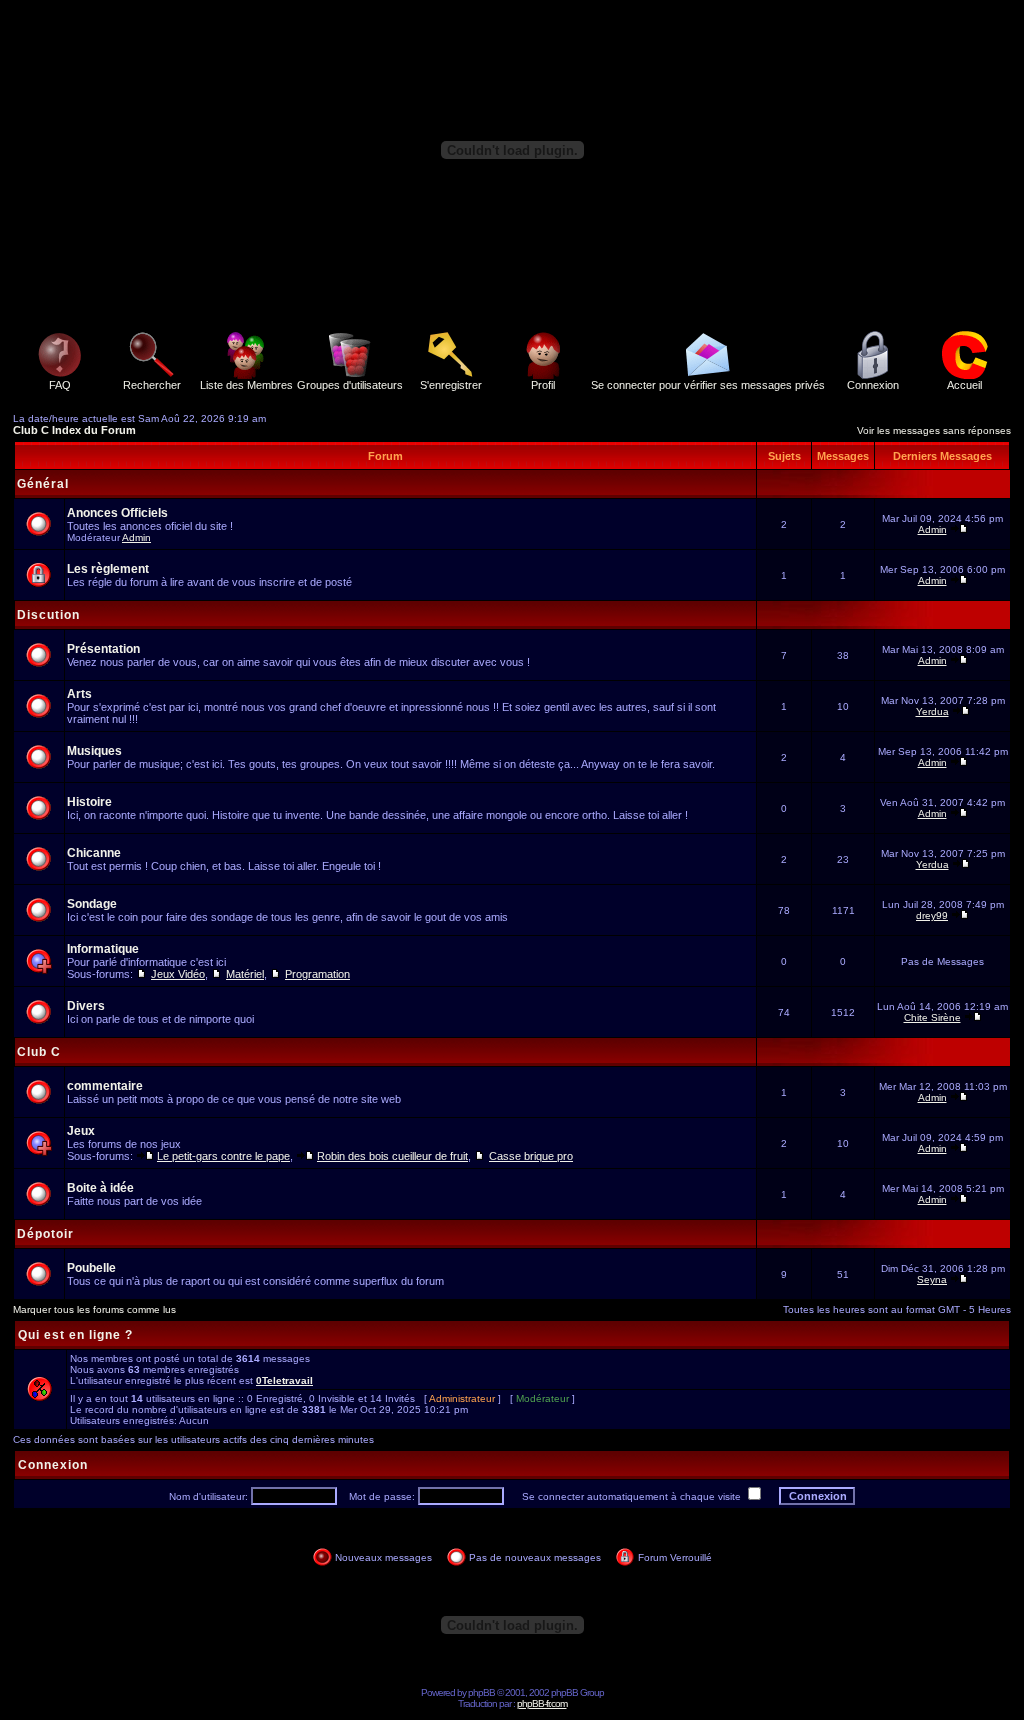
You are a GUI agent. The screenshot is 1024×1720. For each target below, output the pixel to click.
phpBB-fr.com (542, 1703)
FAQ (60, 385)
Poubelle (91, 1268)
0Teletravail (284, 1380)
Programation (317, 974)
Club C (39, 1052)
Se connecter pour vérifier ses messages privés (708, 385)
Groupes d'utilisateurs (350, 385)
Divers (86, 1006)
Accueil (964, 385)
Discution (48, 615)
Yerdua (932, 711)
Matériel (245, 974)
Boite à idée (100, 1188)
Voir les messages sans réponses (934, 430)
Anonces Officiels (117, 513)
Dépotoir (45, 1234)
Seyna (932, 1279)
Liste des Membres (246, 385)
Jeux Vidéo (178, 974)
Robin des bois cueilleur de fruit (392, 1156)
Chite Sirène (932, 1017)
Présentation (103, 649)
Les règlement (108, 569)
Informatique (103, 949)
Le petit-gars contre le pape (223, 1156)
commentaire (105, 1086)
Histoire (89, 802)
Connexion (873, 385)
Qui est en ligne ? (75, 1335)
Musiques (94, 751)
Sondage (92, 904)
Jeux (81, 1131)
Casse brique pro (531, 1156)
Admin (136, 537)
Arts (79, 694)
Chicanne (94, 853)
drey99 (932, 915)
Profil (543, 385)
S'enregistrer (451, 385)
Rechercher (152, 385)
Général (43, 484)
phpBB (481, 1692)
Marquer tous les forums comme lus (94, 1309)
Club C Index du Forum (74, 430)
